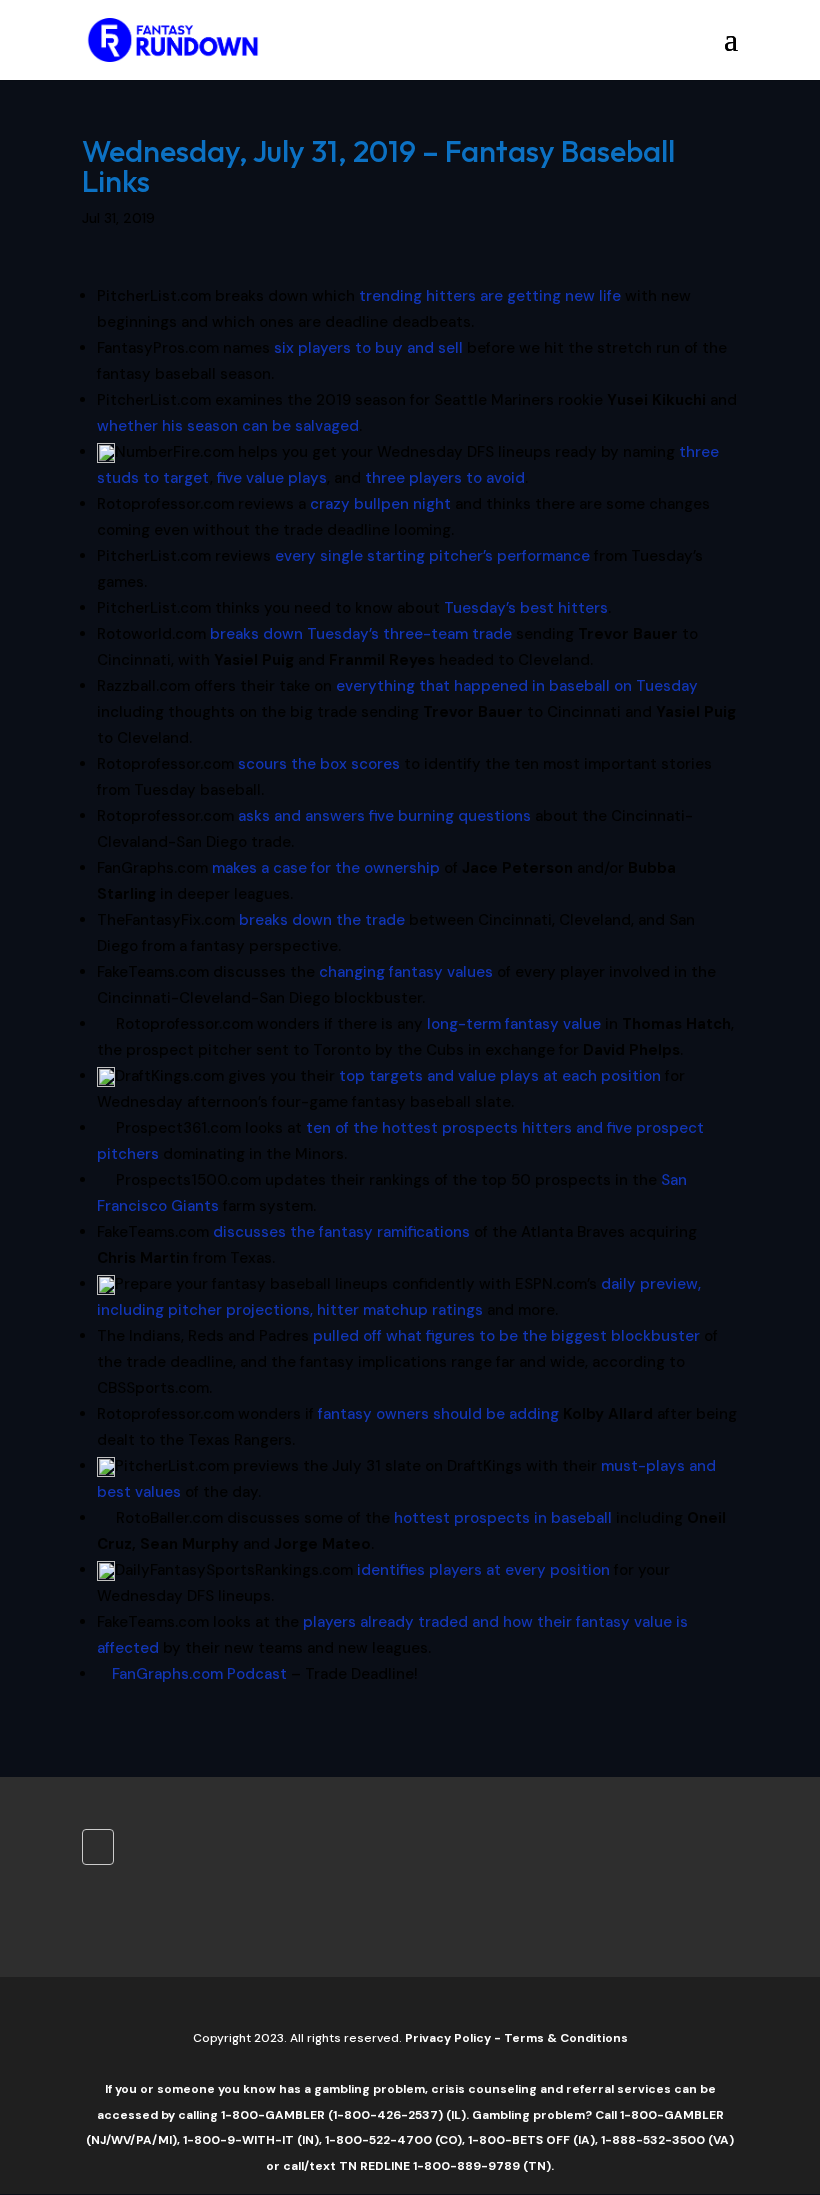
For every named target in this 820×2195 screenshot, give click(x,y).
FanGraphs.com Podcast (199, 1674)
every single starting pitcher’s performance (432, 556)
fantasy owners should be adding (438, 1414)
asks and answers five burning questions (384, 816)
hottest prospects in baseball (503, 1518)
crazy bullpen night (380, 504)
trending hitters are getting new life (490, 296)
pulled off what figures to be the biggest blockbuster (506, 1336)
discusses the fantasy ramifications (341, 1232)
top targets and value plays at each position (500, 1076)
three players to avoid (445, 478)
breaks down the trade (322, 920)
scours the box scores (319, 764)
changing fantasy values (406, 972)
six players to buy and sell (368, 348)
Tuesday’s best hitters (526, 608)
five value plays (272, 478)
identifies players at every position (483, 1570)
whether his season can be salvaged (228, 426)
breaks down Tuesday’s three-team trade (361, 634)
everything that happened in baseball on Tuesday (517, 686)
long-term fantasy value (514, 1024)
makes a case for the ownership (326, 868)
